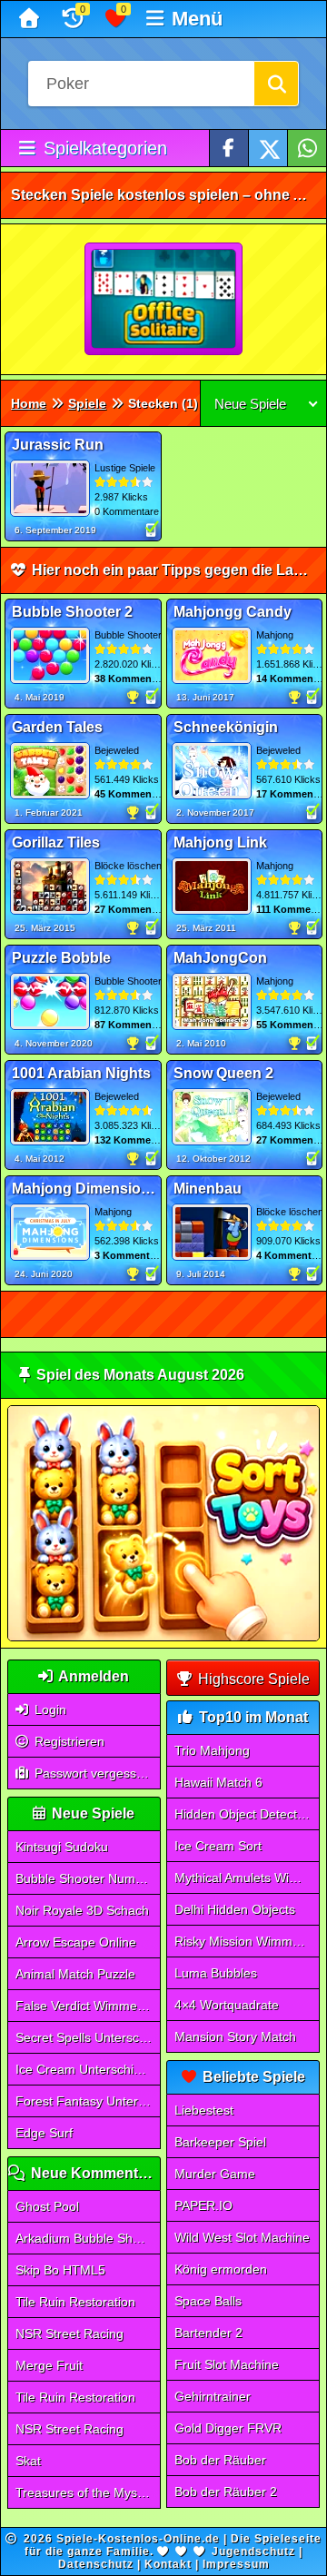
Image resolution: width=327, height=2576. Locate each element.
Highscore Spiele (252, 1679)
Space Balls (208, 2301)
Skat (28, 2461)
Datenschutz (96, 2564)
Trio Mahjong (212, 1750)
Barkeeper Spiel (220, 2142)
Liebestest (204, 2110)
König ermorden (221, 2269)
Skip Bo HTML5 (60, 2270)
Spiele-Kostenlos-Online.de (138, 2539)
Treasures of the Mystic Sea (88, 2492)
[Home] (31, 19)
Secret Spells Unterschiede (88, 2037)
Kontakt (168, 2564)
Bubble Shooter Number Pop (88, 1878)
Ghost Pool (47, 2206)
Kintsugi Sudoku (62, 1847)
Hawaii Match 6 (218, 1782)
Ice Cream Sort (218, 1846)
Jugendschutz (253, 2551)
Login (49, 1709)
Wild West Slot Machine (242, 2237)
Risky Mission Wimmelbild (247, 1941)
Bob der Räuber (220, 2460)
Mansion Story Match (235, 2036)
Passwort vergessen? (94, 1773)
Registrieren (68, 1741)
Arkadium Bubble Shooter (88, 2238)
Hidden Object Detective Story (247, 1814)
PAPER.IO (203, 2205)
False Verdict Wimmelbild (88, 2006)
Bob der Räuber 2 (226, 2492)
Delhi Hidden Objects (235, 1909)
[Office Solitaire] (164, 300)
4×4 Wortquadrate (227, 2005)
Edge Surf (44, 2133)
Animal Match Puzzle (75, 1974)
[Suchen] (276, 84)
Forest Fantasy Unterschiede (88, 2101)
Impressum (236, 2564)
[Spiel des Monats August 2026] (163, 1637)
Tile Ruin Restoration (75, 2302)
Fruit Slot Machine (227, 2364)
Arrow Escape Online (76, 1942)
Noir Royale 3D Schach (82, 1910)
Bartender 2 (208, 2333)
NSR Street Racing (69, 2333)
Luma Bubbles (216, 1973)
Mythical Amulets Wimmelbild (247, 1878)
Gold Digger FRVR (228, 2428)
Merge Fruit (49, 2365)
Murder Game (215, 2174)
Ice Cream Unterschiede (85, 2069)
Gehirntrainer (213, 2396)
